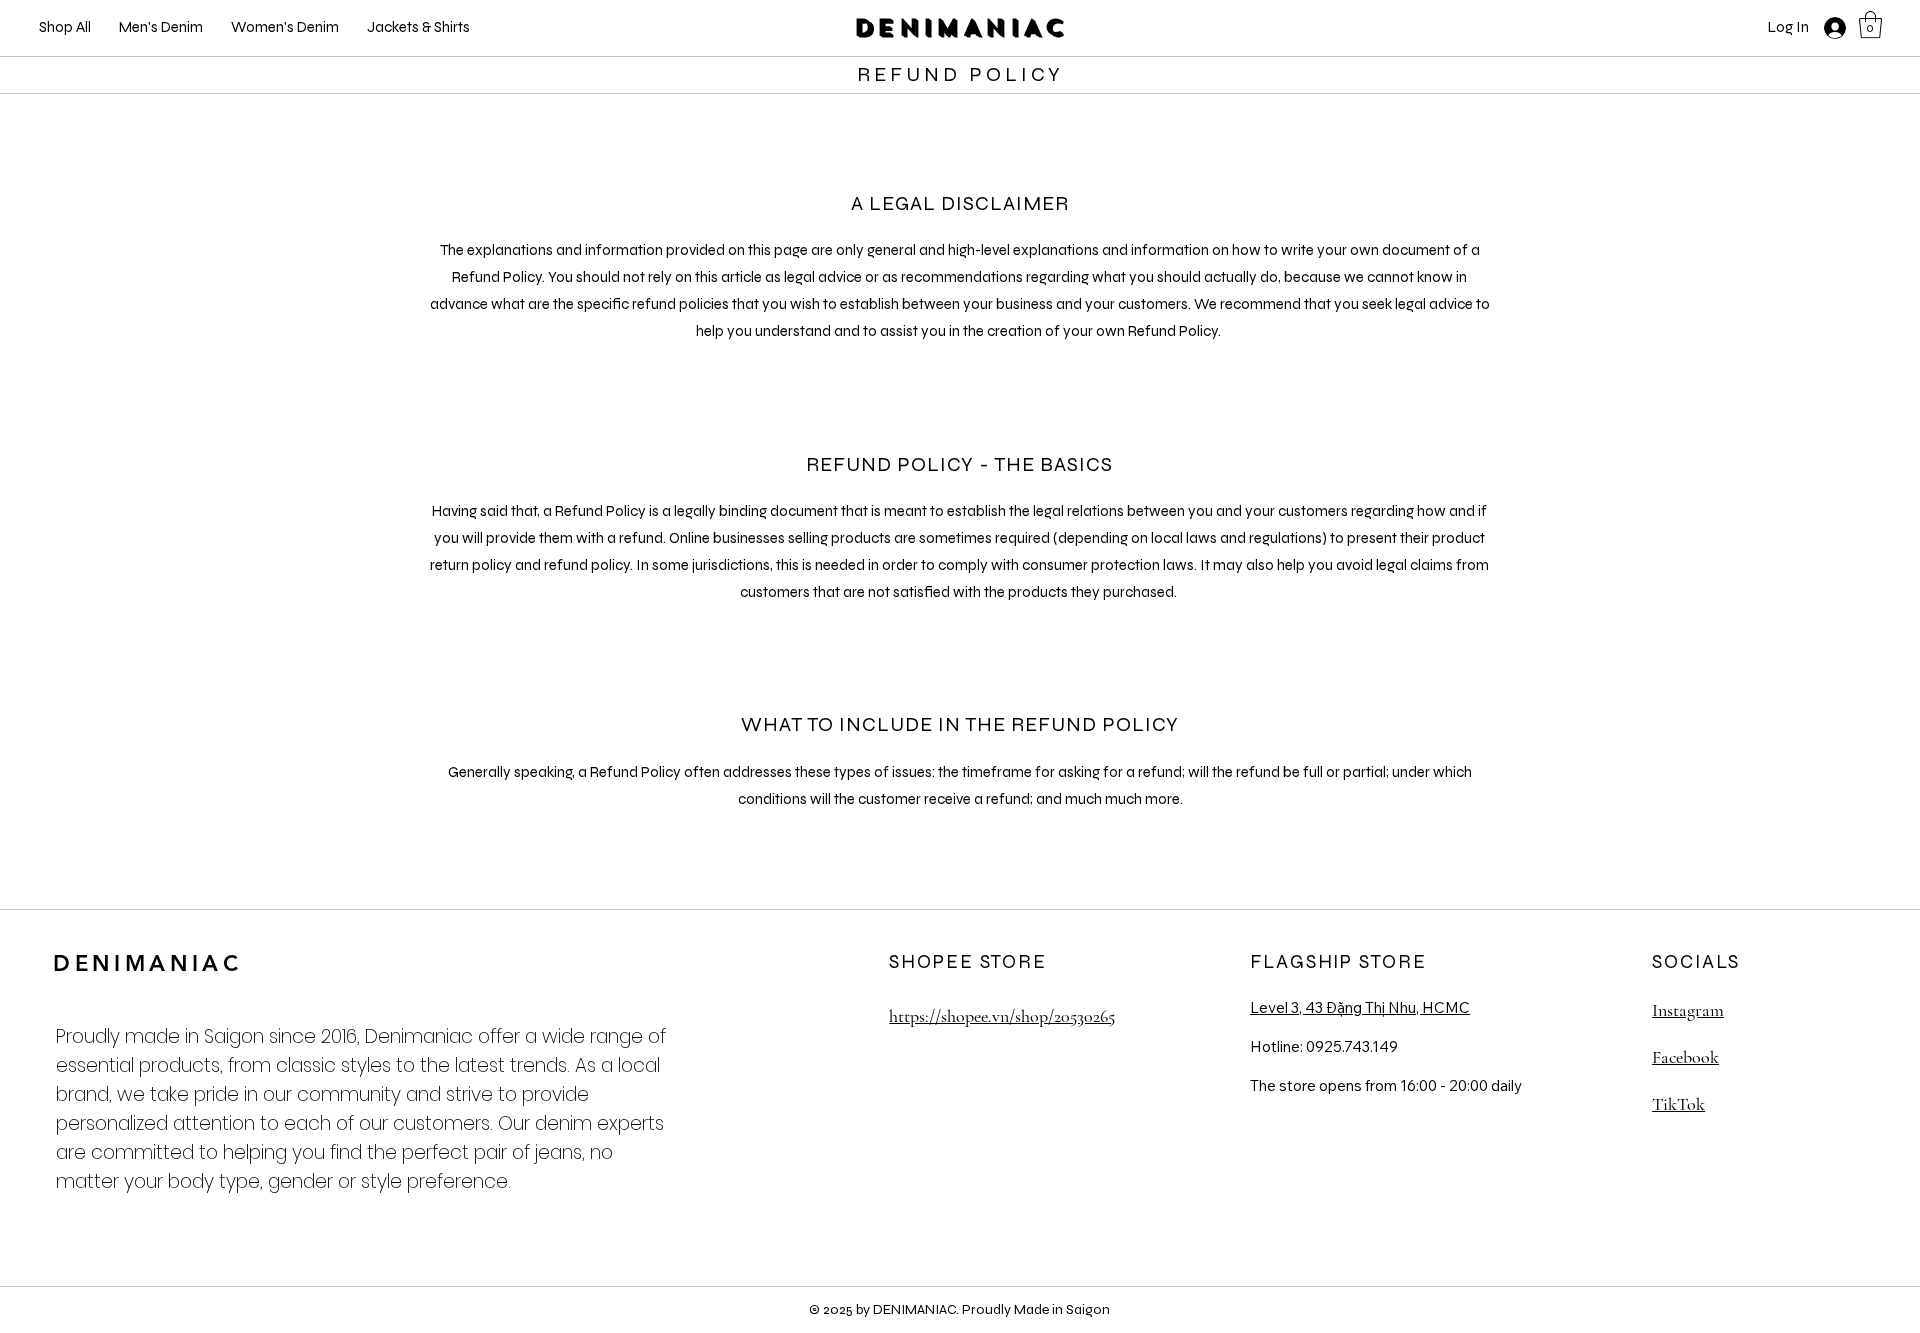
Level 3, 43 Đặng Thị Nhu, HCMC (1360, 1007)
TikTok (1678, 1104)
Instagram (1688, 1010)
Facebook (1685, 1057)
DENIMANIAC (961, 27)
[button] (1870, 24)
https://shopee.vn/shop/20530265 (1002, 1016)
